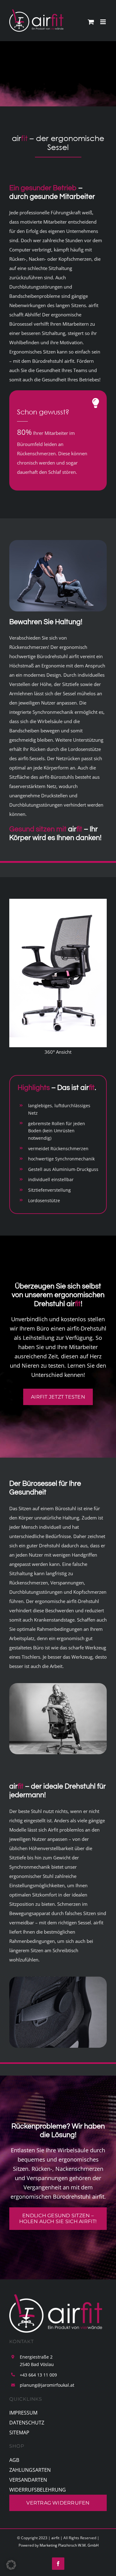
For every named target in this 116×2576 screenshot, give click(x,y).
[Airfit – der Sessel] (58, 542)
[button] (11, 2565)
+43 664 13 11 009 (38, 2375)
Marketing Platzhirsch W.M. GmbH (69, 2545)
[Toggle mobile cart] (91, 22)
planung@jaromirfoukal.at (47, 2385)
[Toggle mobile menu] (103, 22)
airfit (55, 2538)
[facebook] (58, 2564)
